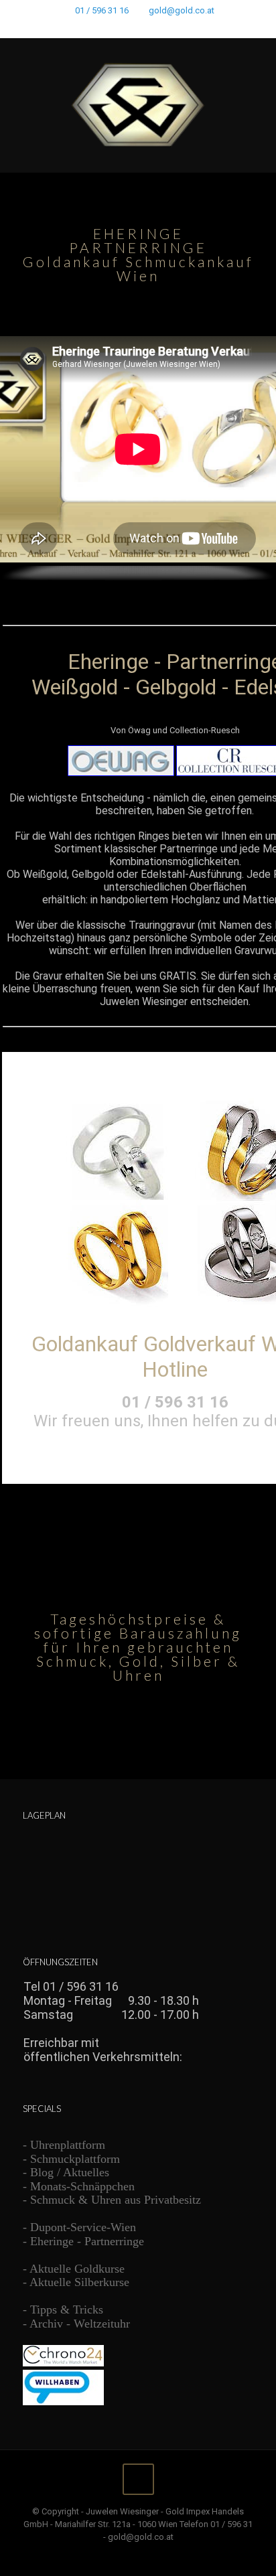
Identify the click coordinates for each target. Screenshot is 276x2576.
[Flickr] (164, 27)
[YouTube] (147, 27)
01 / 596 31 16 (102, 10)
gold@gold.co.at (182, 10)
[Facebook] (112, 27)
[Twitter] (130, 27)
